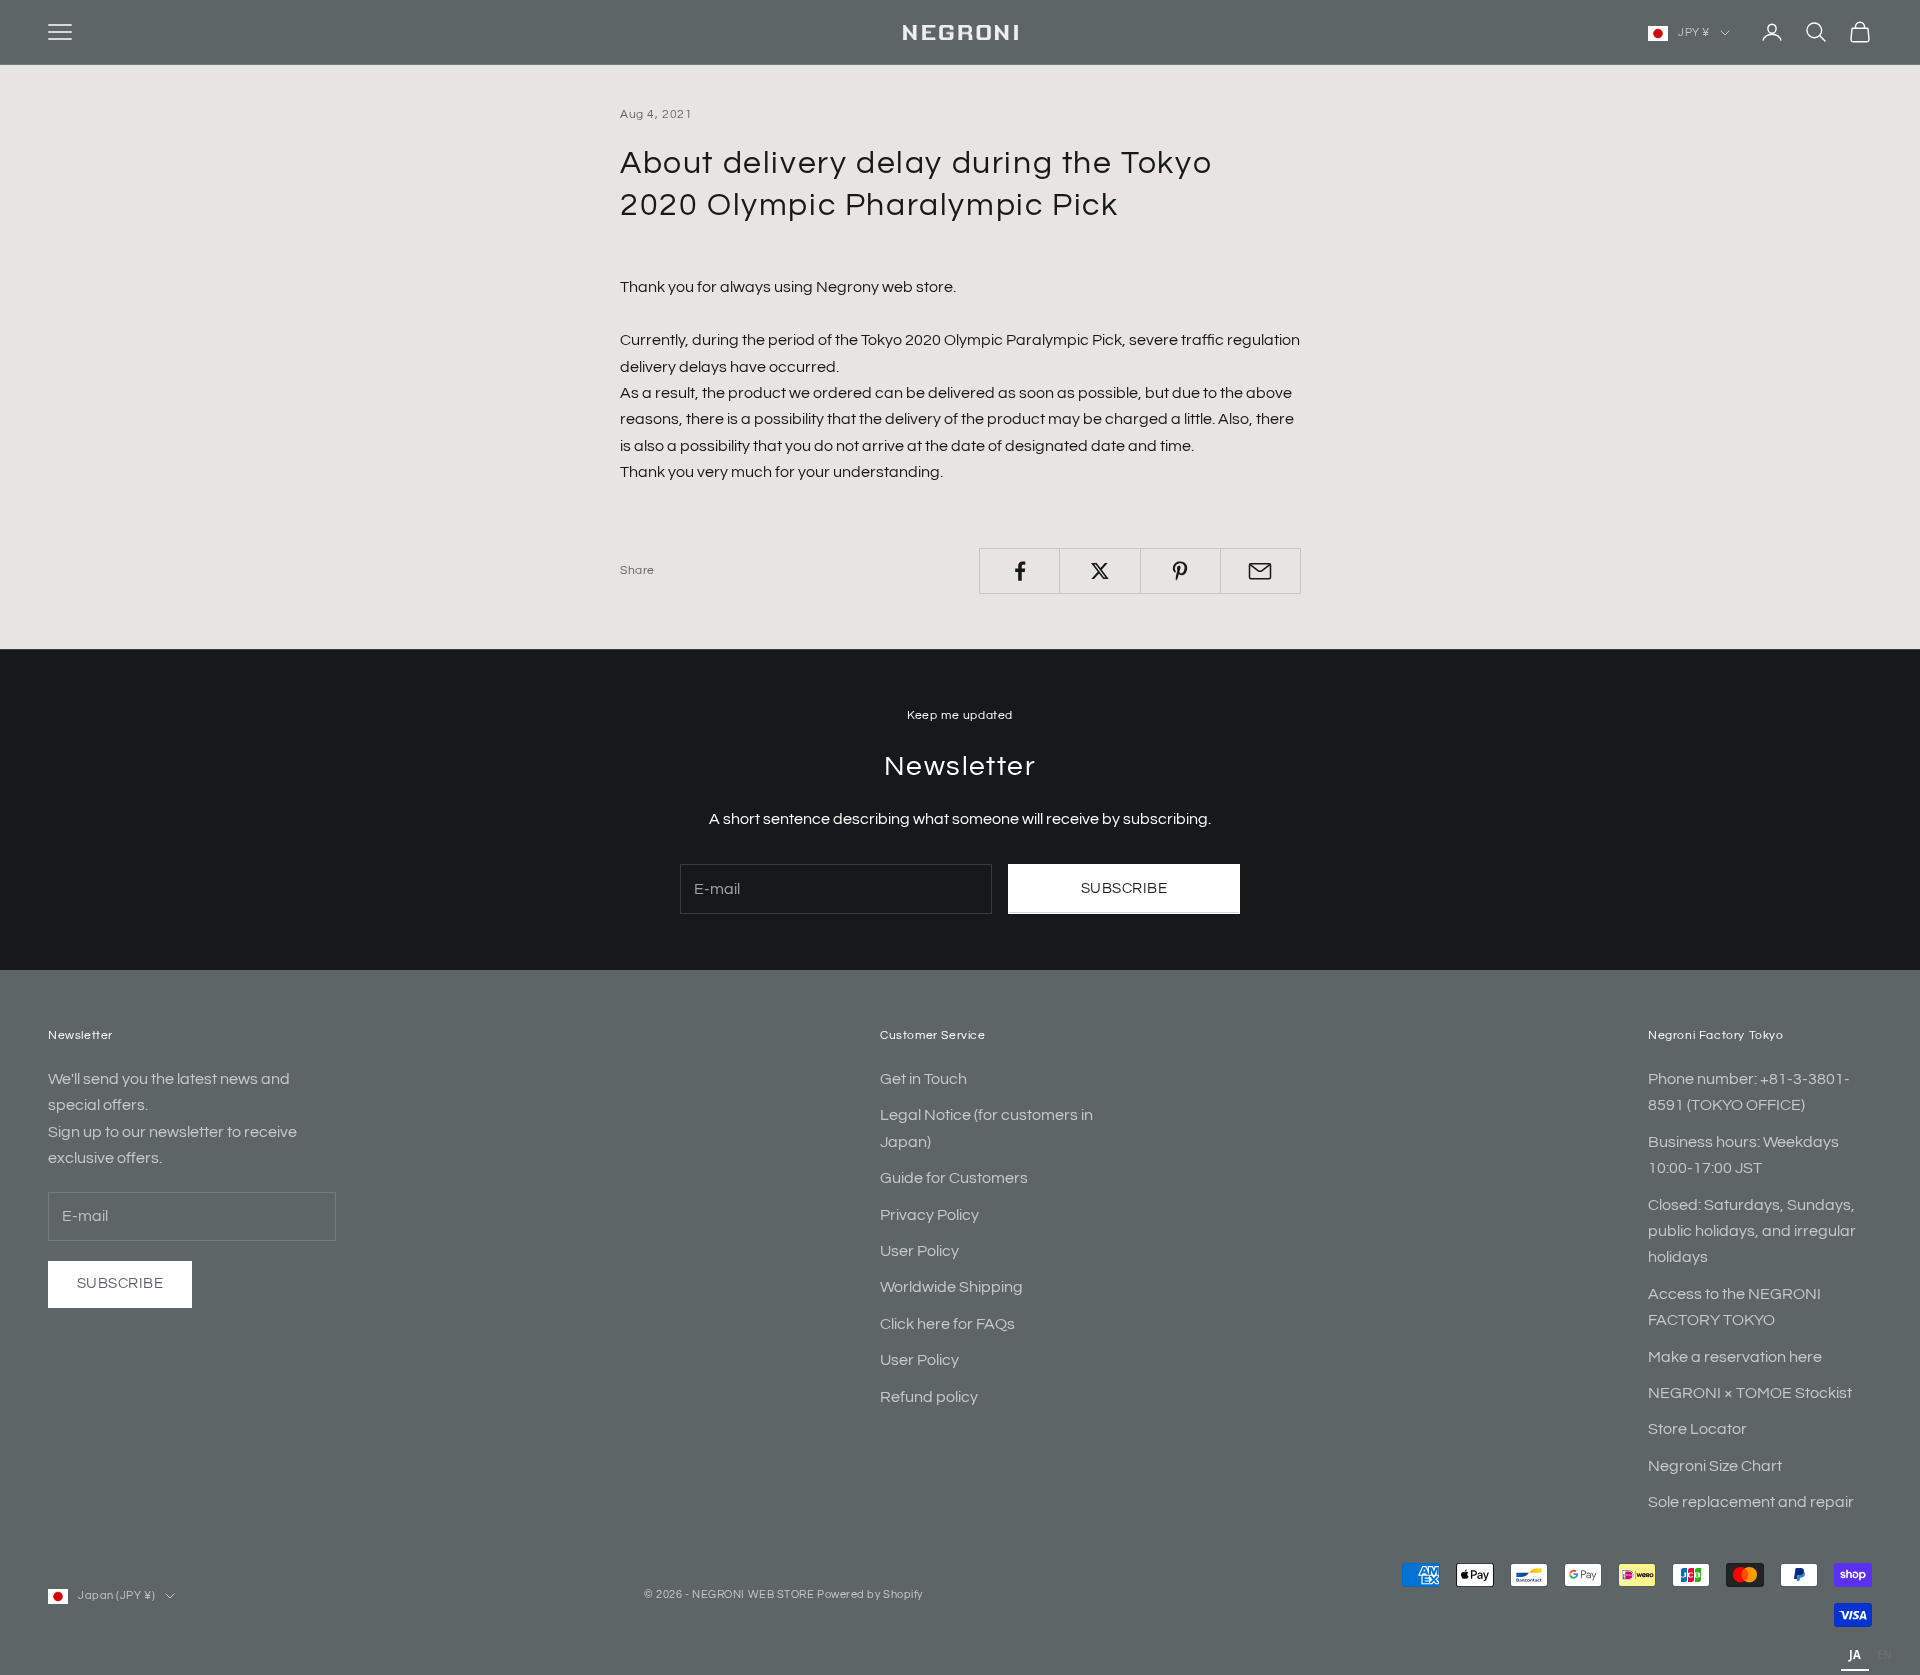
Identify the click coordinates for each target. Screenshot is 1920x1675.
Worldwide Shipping (951, 1287)
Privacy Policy (929, 1215)
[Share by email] (1260, 571)
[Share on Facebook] (1019, 571)
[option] (1884, 1657)
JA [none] (1855, 1654)
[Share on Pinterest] (1180, 571)
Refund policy (929, 1397)
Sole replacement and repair (1751, 1502)
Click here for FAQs (947, 1324)
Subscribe (1124, 888)
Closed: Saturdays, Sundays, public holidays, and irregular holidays (1752, 1231)
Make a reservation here (1735, 1357)
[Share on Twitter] (1099, 571)
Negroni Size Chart (1715, 1466)
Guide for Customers (954, 1178)
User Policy (919, 1251)
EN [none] (1884, 1654)
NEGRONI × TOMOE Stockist (1750, 1393)
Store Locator (1697, 1429)
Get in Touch (923, 1079)
